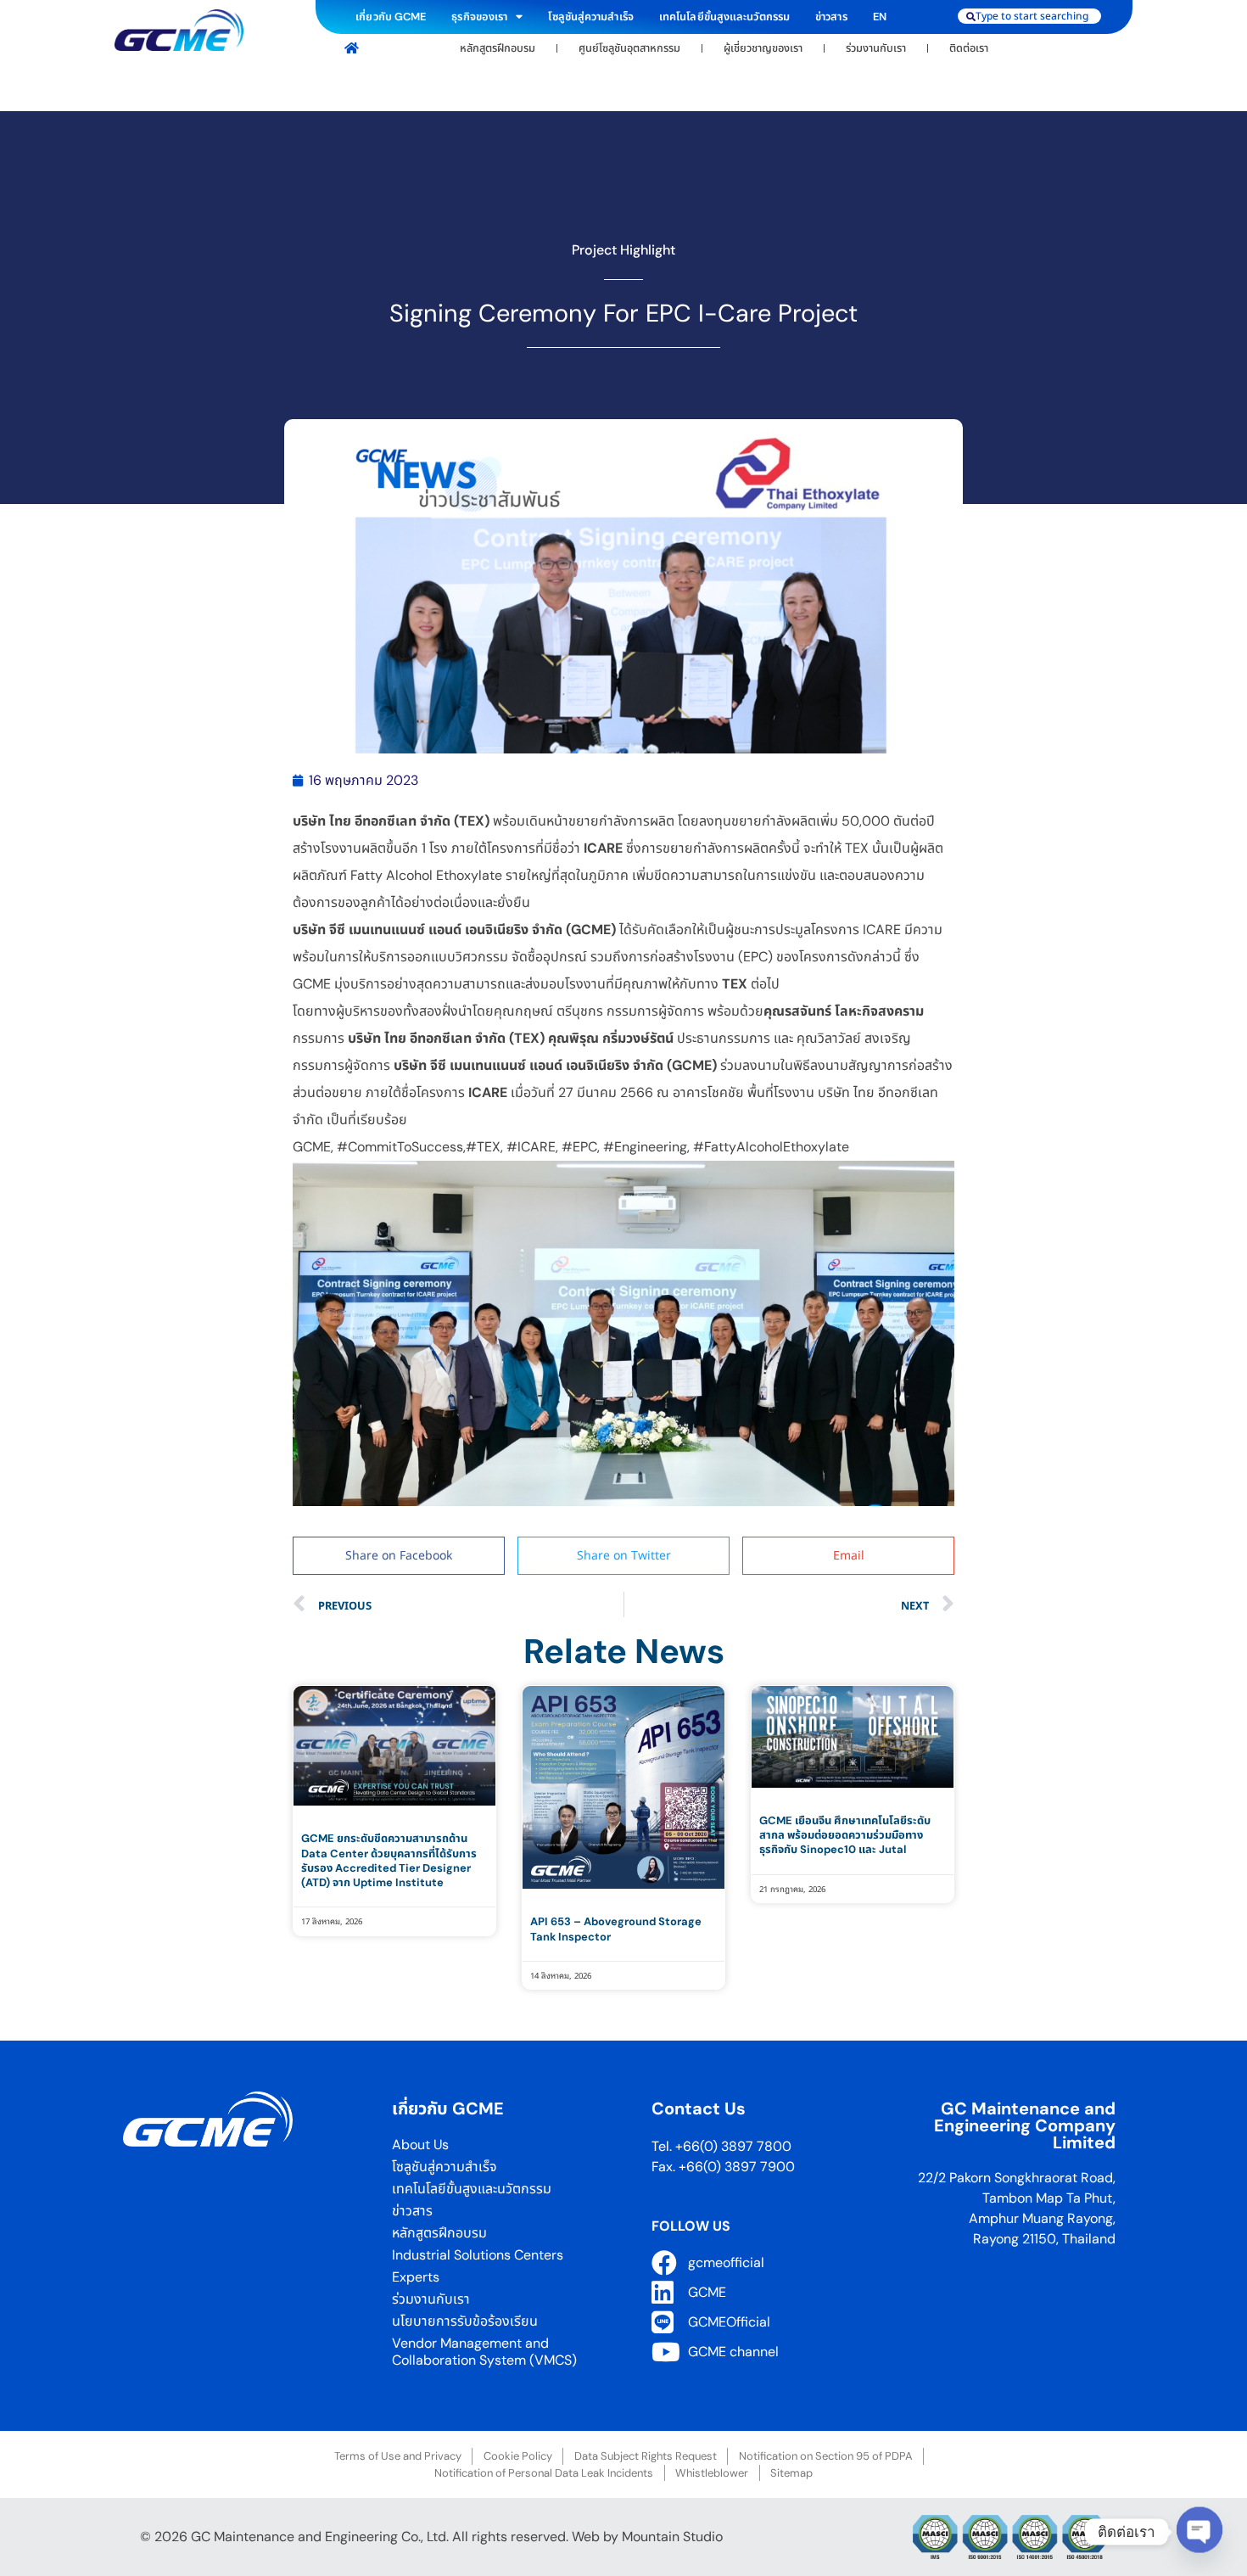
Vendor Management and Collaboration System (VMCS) (484, 2352)
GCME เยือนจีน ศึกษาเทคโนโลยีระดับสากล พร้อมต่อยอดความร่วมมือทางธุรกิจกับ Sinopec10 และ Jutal (845, 1835)
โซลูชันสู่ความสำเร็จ (590, 17)
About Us (420, 2145)
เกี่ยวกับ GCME (391, 17)
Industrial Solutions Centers (478, 2255)
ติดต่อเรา (969, 48)
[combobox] (1030, 16)
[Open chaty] (1199, 2523)
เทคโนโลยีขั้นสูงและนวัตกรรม (724, 17)
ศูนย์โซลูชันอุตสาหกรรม (629, 48)
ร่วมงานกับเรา (876, 48)
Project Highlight (623, 250)
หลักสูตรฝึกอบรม (498, 48)
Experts (416, 2277)
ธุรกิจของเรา (479, 17)
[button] (399, 1556)
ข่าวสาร (831, 17)
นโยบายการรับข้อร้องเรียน (465, 2321)
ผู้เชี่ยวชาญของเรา (763, 48)
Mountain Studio (672, 2537)
